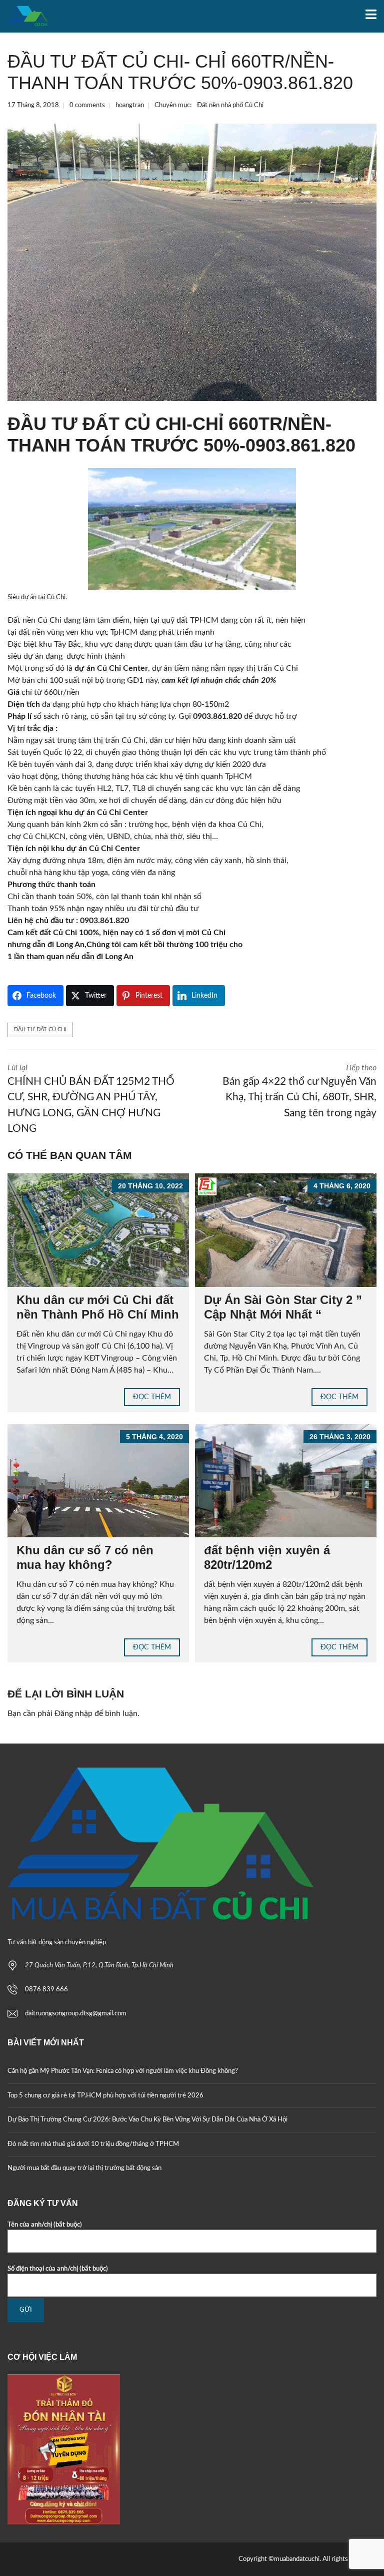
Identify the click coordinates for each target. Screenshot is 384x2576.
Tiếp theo (299, 1091)
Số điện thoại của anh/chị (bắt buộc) (58, 2269)
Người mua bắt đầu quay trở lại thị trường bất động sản (84, 2168)
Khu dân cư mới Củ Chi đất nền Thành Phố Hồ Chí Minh (98, 1307)
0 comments (87, 105)
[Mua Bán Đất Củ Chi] (24, 16)
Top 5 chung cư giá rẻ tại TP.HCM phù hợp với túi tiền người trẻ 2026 (105, 2096)
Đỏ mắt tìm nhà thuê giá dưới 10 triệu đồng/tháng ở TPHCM (93, 2144)
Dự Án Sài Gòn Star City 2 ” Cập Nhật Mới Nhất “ (283, 1307)
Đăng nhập (73, 1713)
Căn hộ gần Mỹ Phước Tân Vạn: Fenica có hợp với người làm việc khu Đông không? (123, 2071)
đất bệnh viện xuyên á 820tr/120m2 (267, 1557)
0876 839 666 (46, 1990)
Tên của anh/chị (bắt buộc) (45, 2225)
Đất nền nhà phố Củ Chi (230, 105)
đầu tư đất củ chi (40, 1029)
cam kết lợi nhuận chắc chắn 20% (218, 680)
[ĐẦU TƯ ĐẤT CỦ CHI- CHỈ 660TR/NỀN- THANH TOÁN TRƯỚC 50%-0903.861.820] (192, 262)
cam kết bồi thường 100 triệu (175, 945)
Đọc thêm (152, 1397)
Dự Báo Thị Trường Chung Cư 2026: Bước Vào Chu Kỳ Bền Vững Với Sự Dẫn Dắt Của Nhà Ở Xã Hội (147, 2120)
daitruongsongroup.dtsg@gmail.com (76, 2014)
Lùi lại (91, 1099)
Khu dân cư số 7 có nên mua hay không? (85, 1557)
